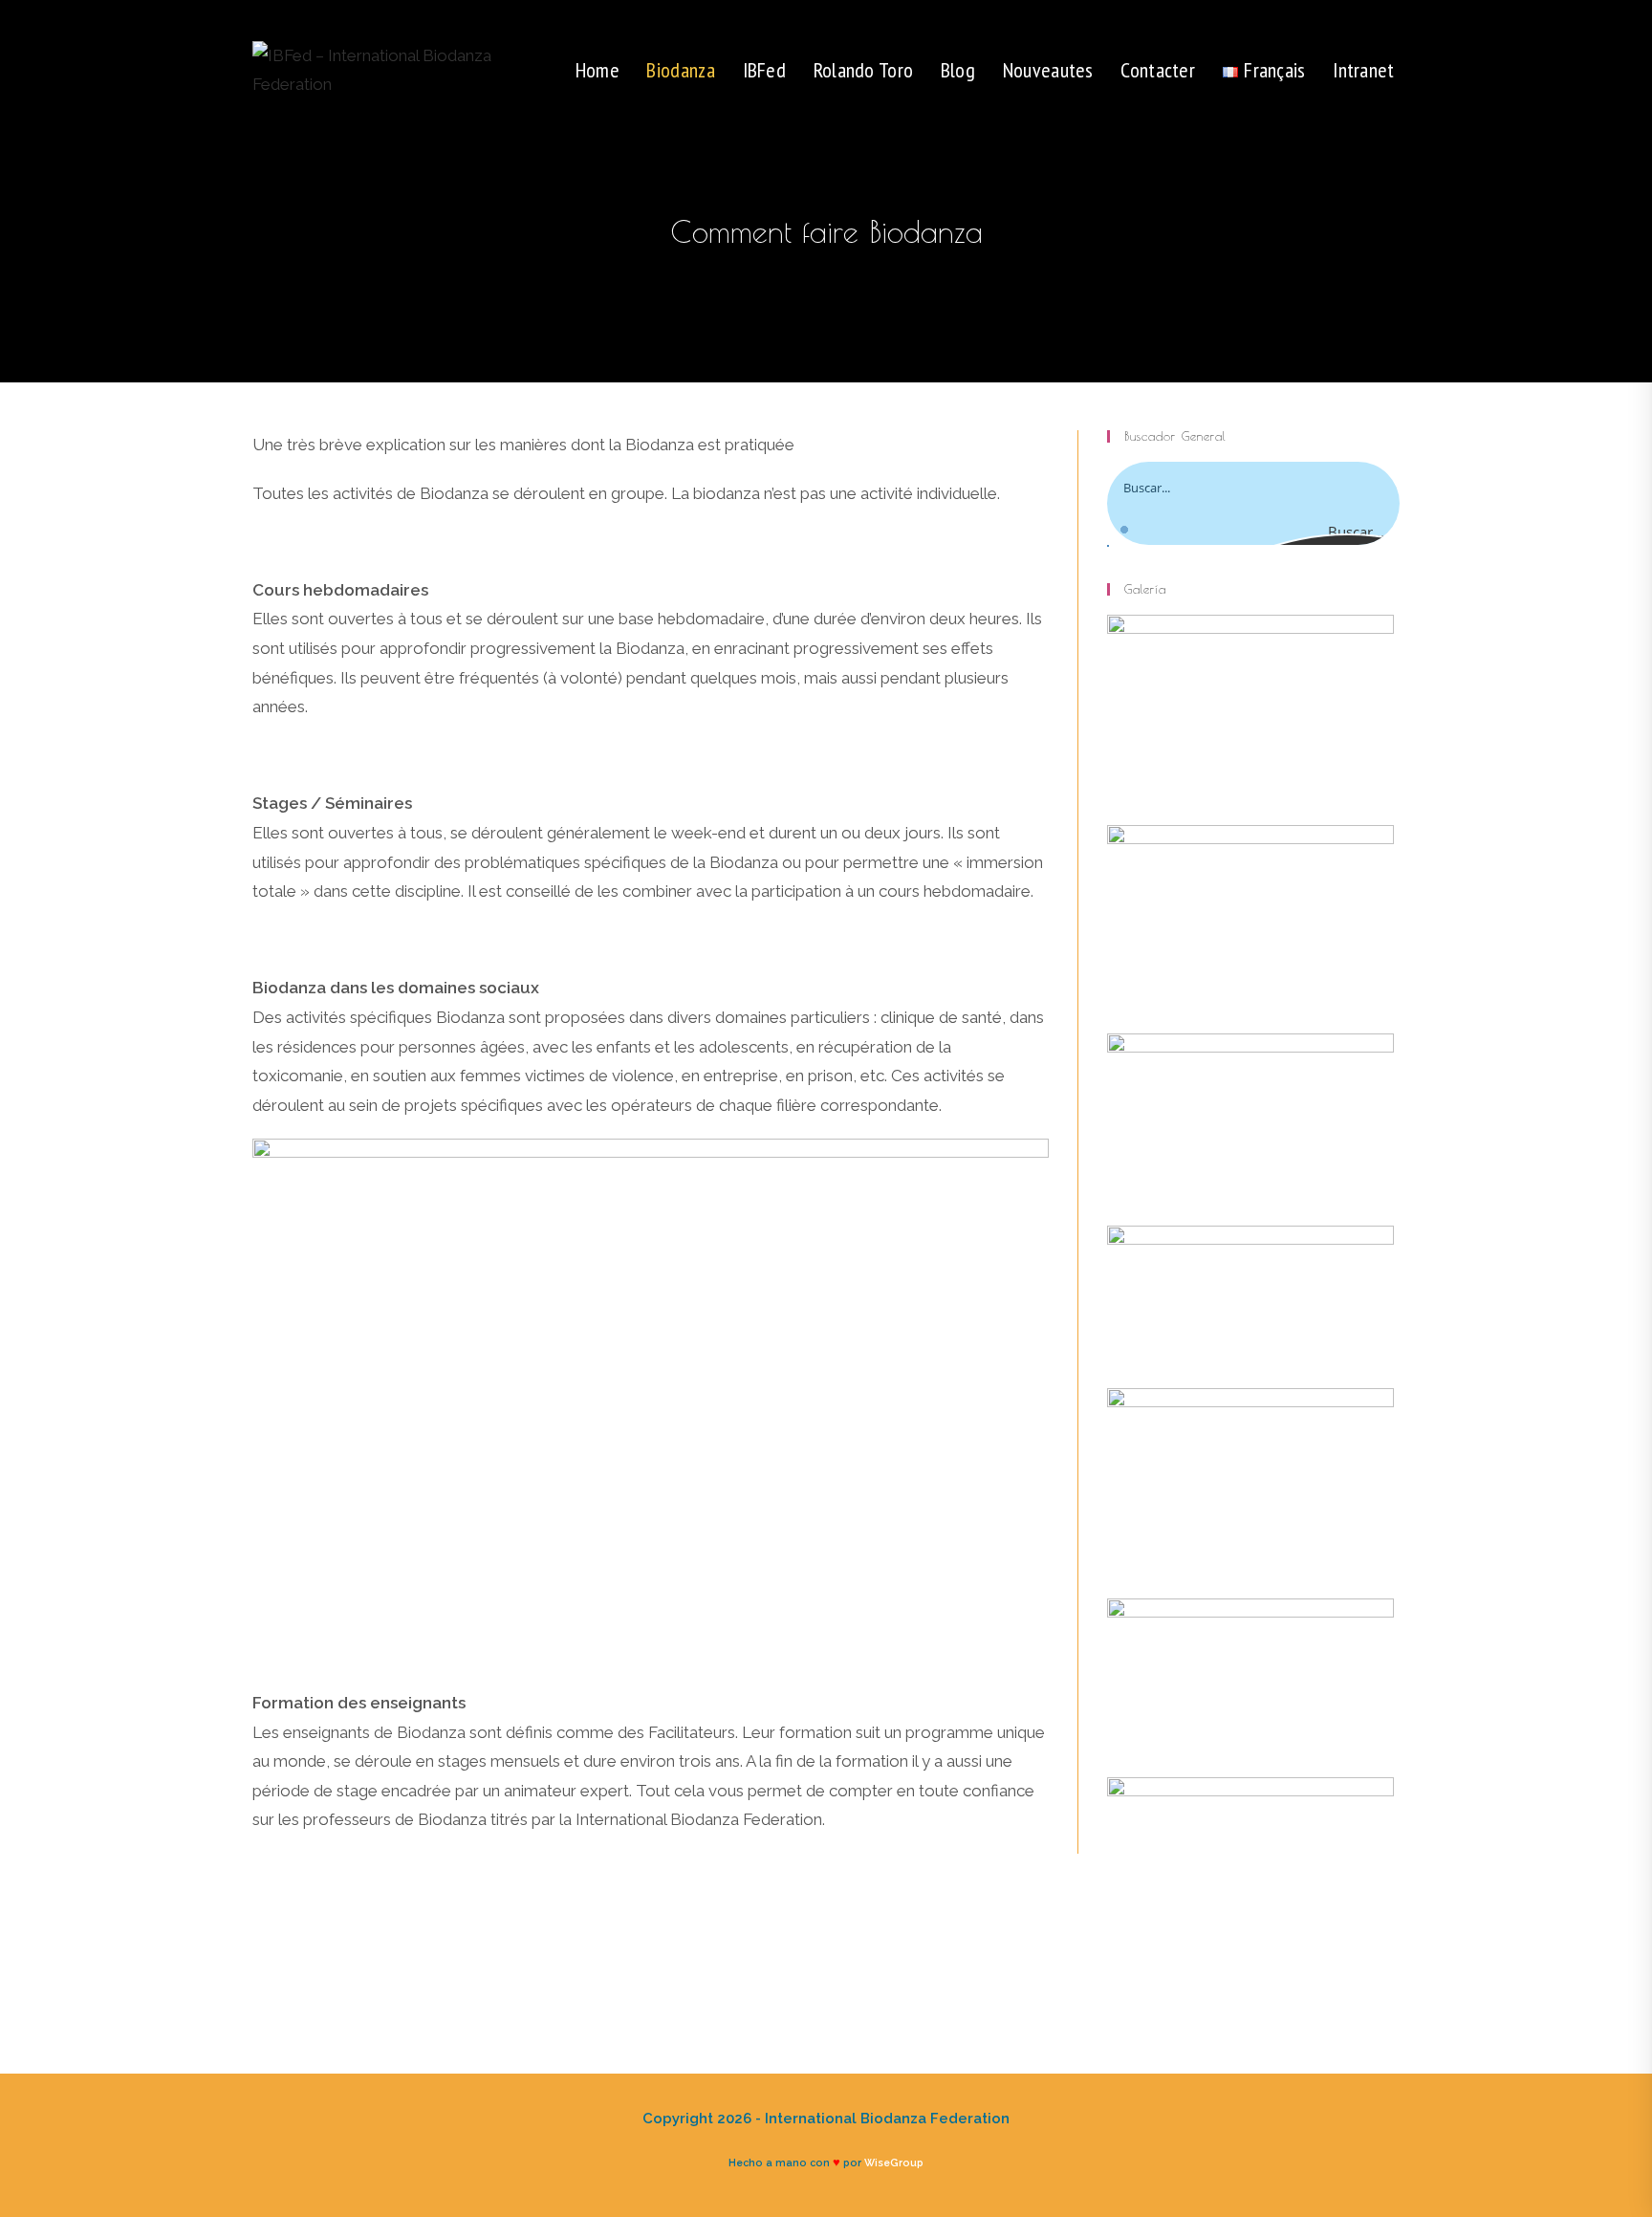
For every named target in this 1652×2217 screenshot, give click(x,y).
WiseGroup (894, 2163)
